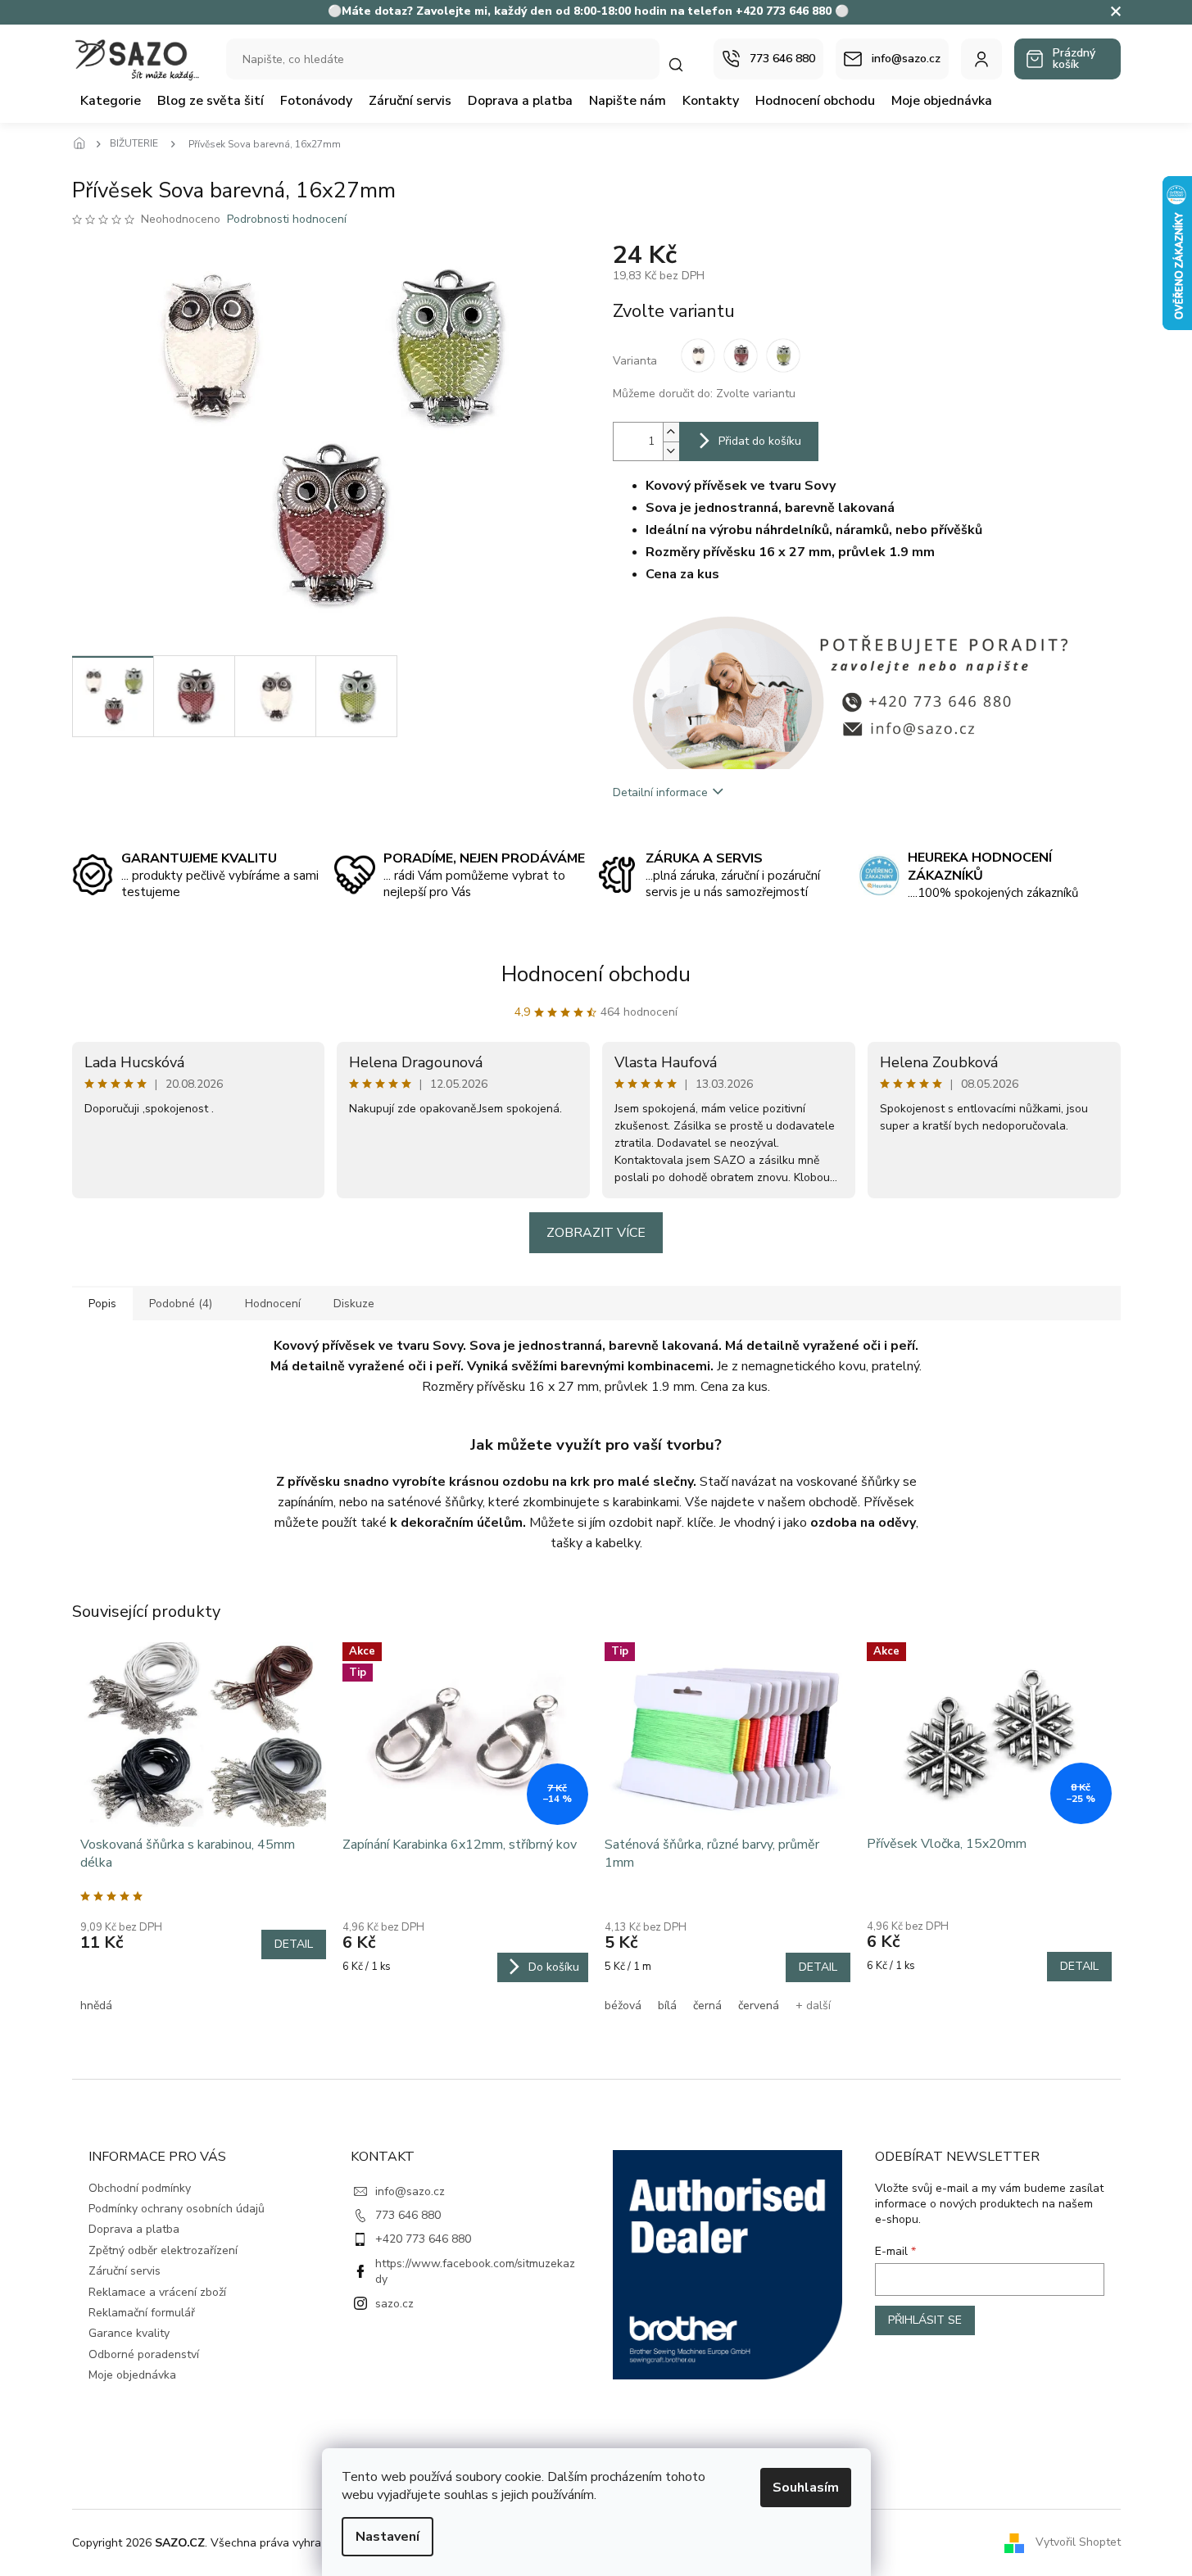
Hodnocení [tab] (273, 1304)
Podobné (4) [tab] (181, 1304)
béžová (623, 2006)
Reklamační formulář (142, 2313)
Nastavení (388, 2537)
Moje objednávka (132, 2375)
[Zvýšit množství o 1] (671, 432)
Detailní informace (660, 792)
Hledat (684, 64)
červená (759, 2006)
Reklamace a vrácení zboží (157, 2292)
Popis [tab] (102, 1304)
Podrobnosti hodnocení (287, 219)
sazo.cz (394, 2304)
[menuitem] (111, 101)
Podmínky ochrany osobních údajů (177, 2209)
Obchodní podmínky (140, 2188)
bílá (667, 2006)
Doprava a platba (134, 2229)
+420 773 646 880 (423, 2239)
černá (707, 2006)
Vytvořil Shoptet (1078, 2542)
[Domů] (84, 144)
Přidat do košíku (760, 441)
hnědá (96, 2006)
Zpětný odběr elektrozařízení (163, 2250)
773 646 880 (408, 2215)
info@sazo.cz (410, 2191)
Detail (294, 1944)
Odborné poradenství (144, 2354)
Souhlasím (806, 2488)
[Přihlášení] (981, 59)
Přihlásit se (925, 2320)
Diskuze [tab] (354, 1304)
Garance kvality (129, 2333)
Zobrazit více (596, 1233)
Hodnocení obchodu (596, 974)
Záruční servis (125, 2271)
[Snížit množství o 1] (671, 451)
